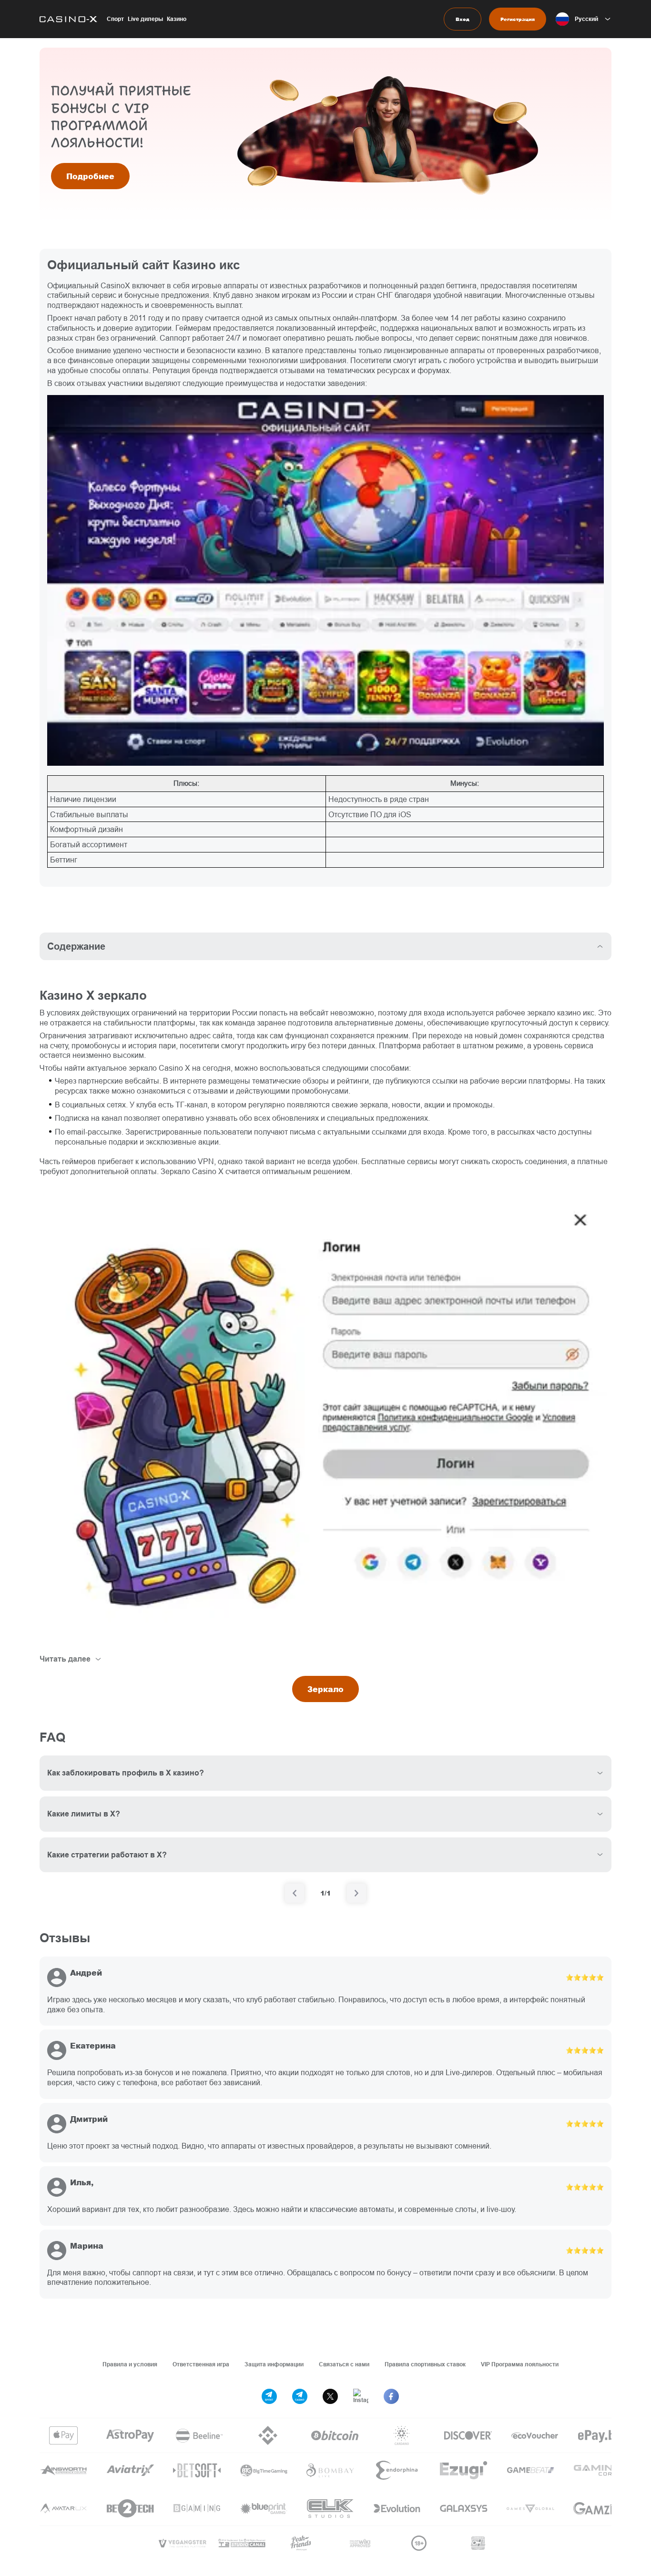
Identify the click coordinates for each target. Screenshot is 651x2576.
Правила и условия (130, 2364)
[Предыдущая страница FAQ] (295, 1893)
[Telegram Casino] (300, 2396)
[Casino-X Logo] (68, 19)
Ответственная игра (201, 2364)
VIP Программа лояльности (520, 2364)
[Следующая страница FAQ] (356, 1893)
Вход (463, 19)
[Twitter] (330, 2396)
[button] (584, 19)
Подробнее (90, 176)
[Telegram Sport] (269, 2396)
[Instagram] (361, 2396)
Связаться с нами (344, 2364)
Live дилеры (145, 19)
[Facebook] (391, 2396)
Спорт (115, 19)
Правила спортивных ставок (425, 2364)
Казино (177, 19)
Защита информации (274, 2364)
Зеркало (325, 1689)
